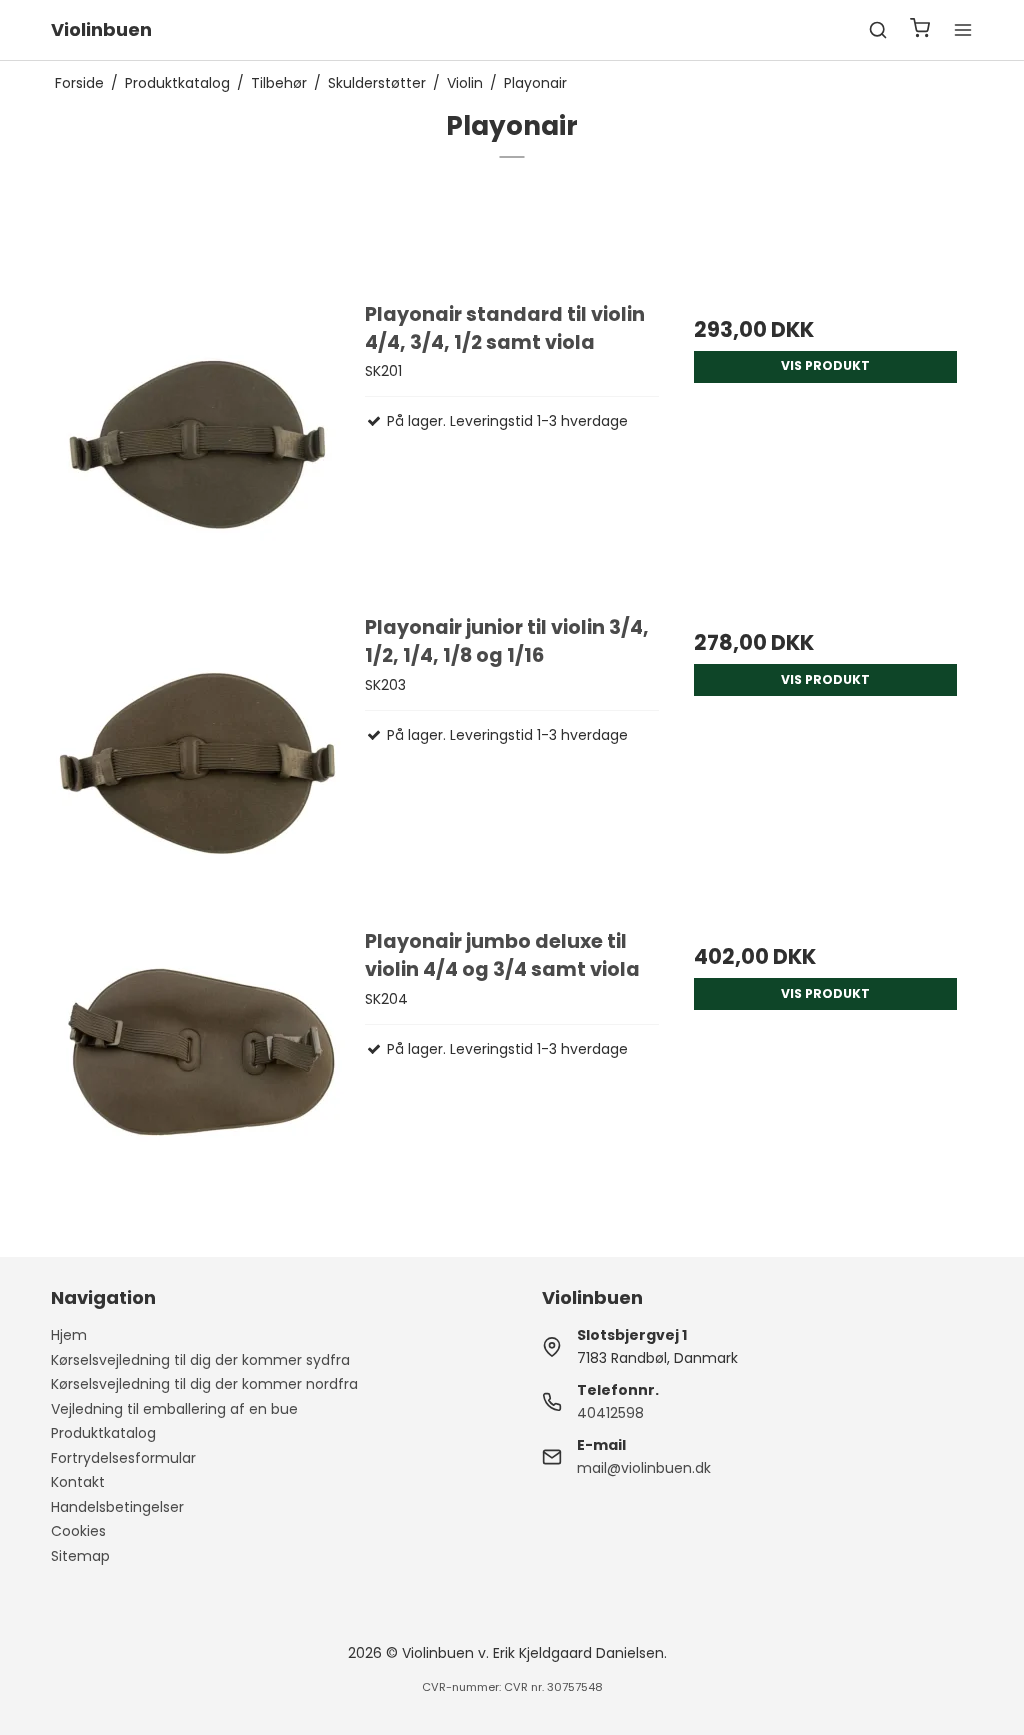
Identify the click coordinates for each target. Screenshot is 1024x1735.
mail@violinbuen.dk (644, 1468)
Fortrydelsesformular (123, 1458)
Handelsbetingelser (117, 1507)
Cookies (78, 1531)
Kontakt (78, 1482)
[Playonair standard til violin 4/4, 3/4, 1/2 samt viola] (198, 447)
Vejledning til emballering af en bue (174, 1409)
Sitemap (80, 1556)
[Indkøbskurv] (920, 30)
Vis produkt (825, 365)
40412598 (610, 1413)
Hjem (69, 1335)
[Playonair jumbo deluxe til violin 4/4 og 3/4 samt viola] (198, 1074)
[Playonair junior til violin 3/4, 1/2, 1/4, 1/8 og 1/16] (198, 760)
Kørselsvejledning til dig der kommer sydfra (200, 1360)
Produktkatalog (103, 1433)
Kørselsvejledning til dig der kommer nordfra (204, 1384)
